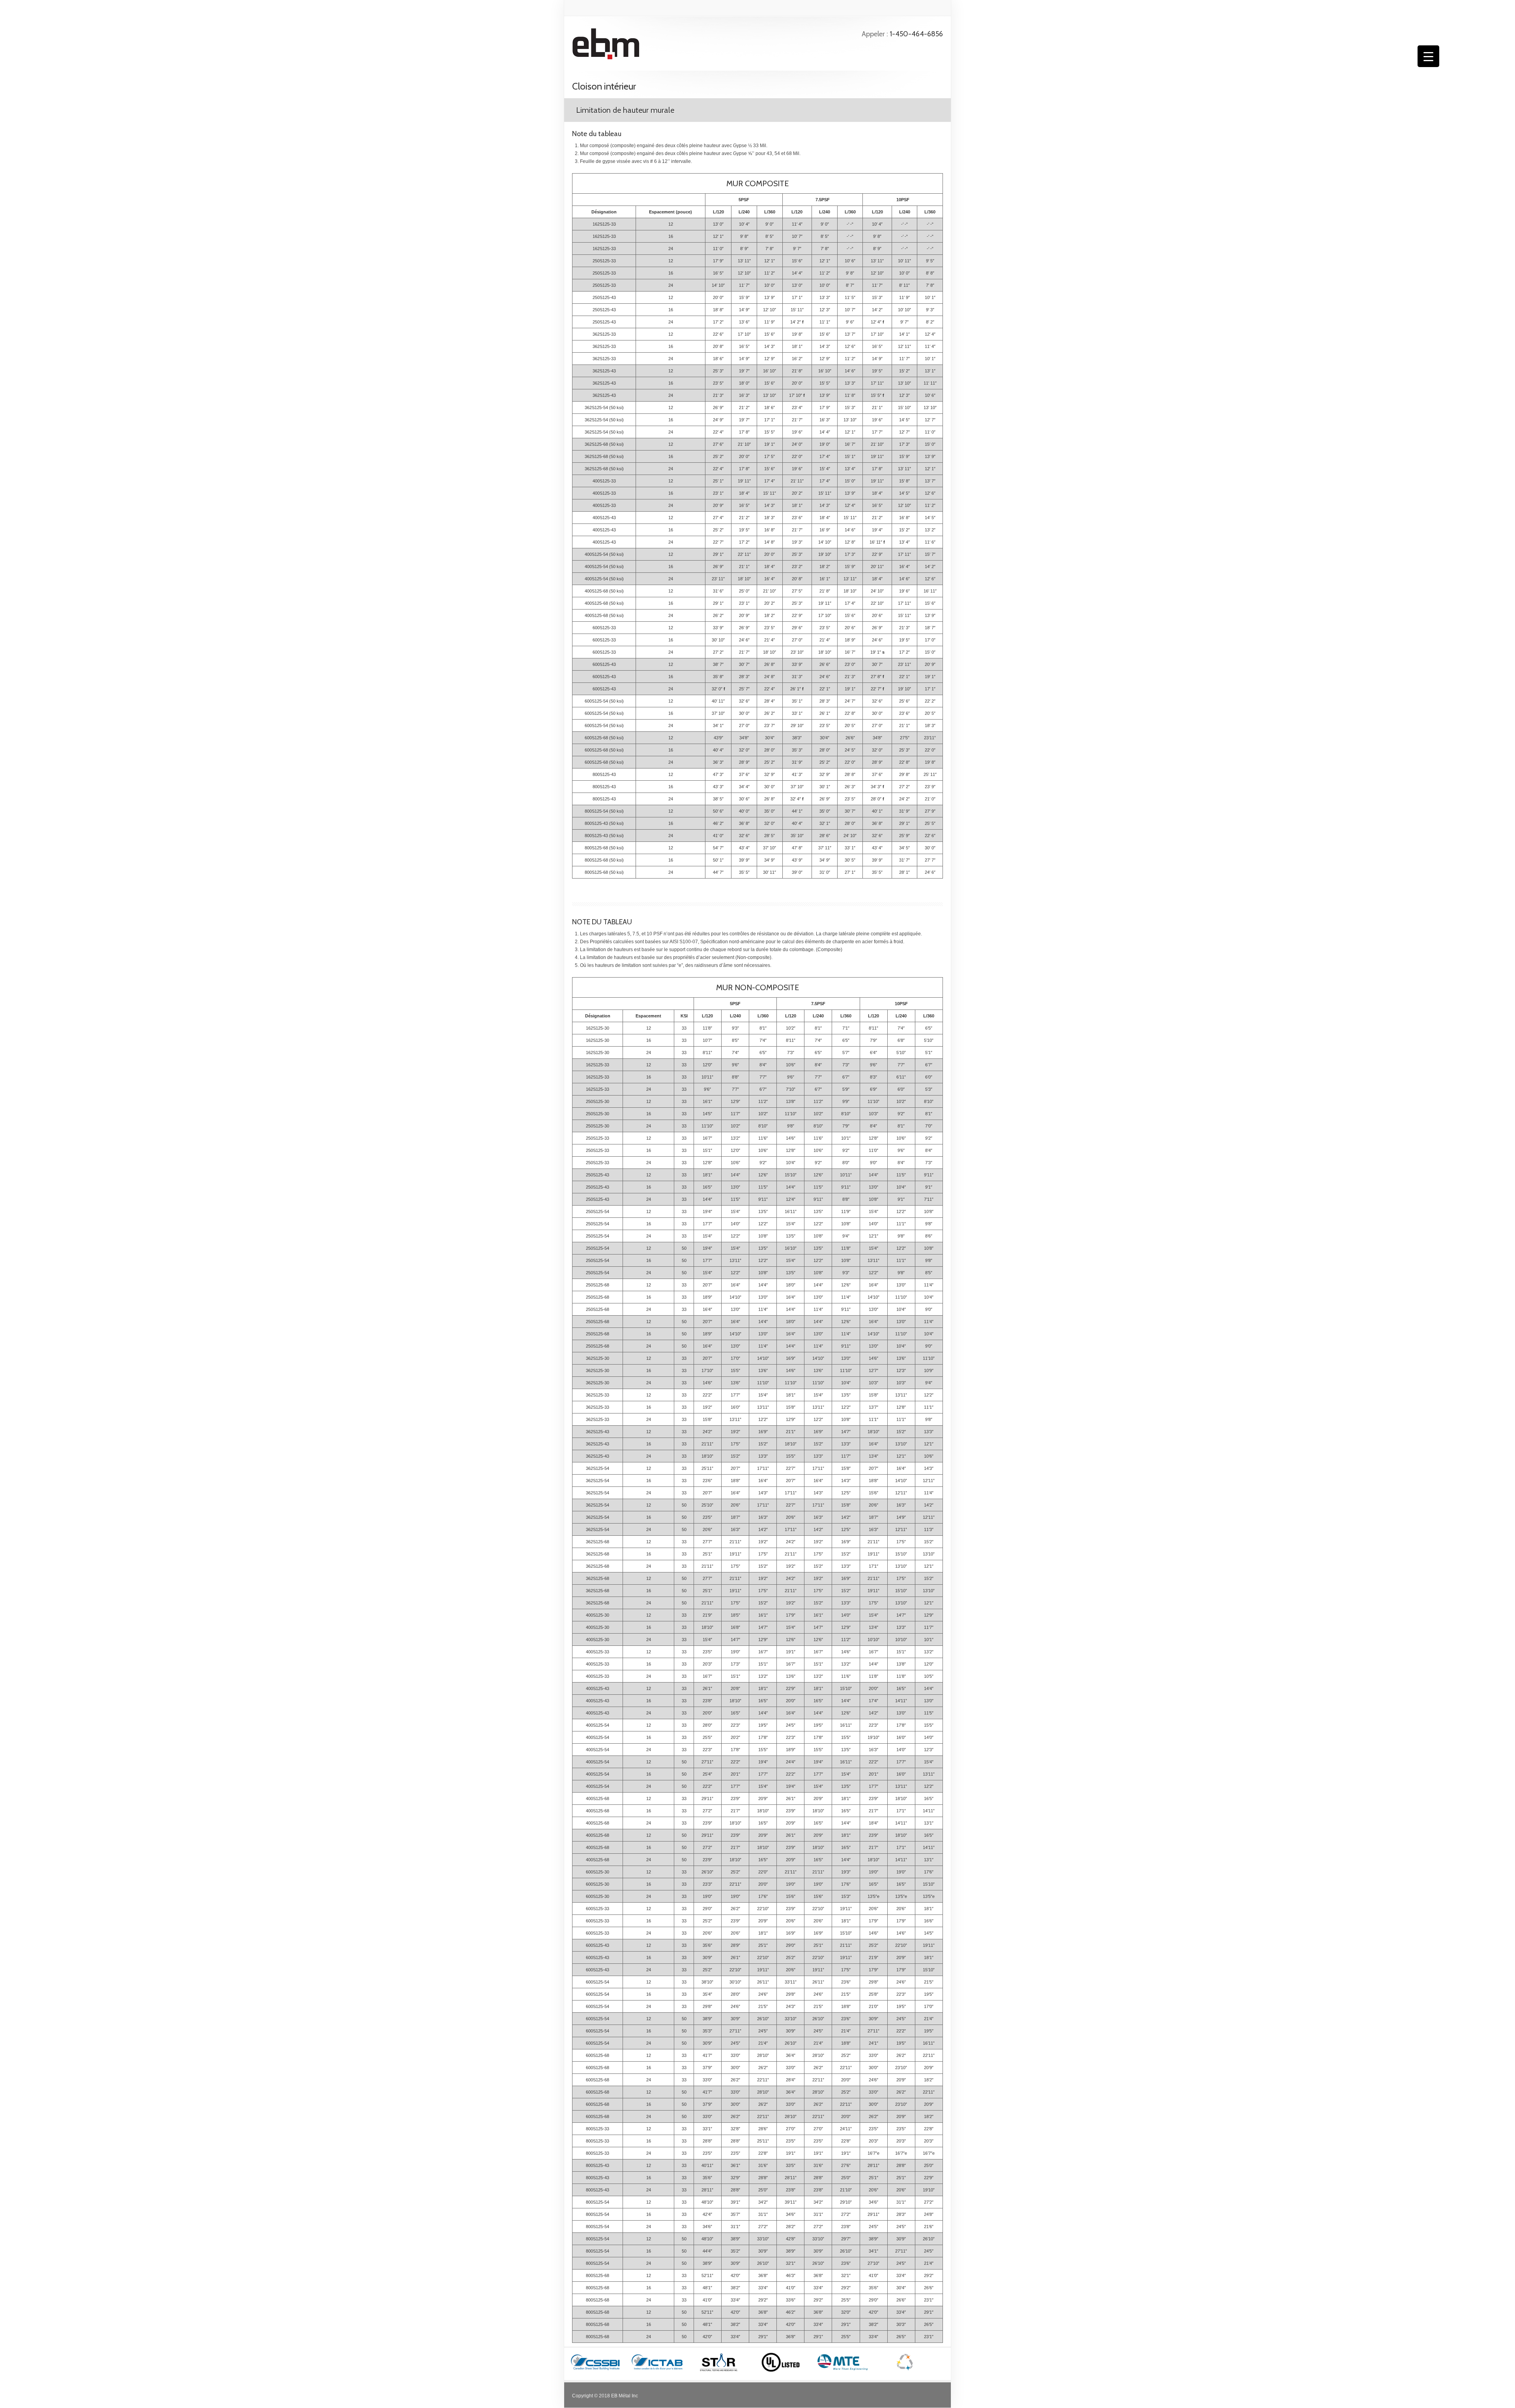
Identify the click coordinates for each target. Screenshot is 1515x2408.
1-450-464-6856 (916, 34)
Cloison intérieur (604, 86)
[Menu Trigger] (1428, 56)
